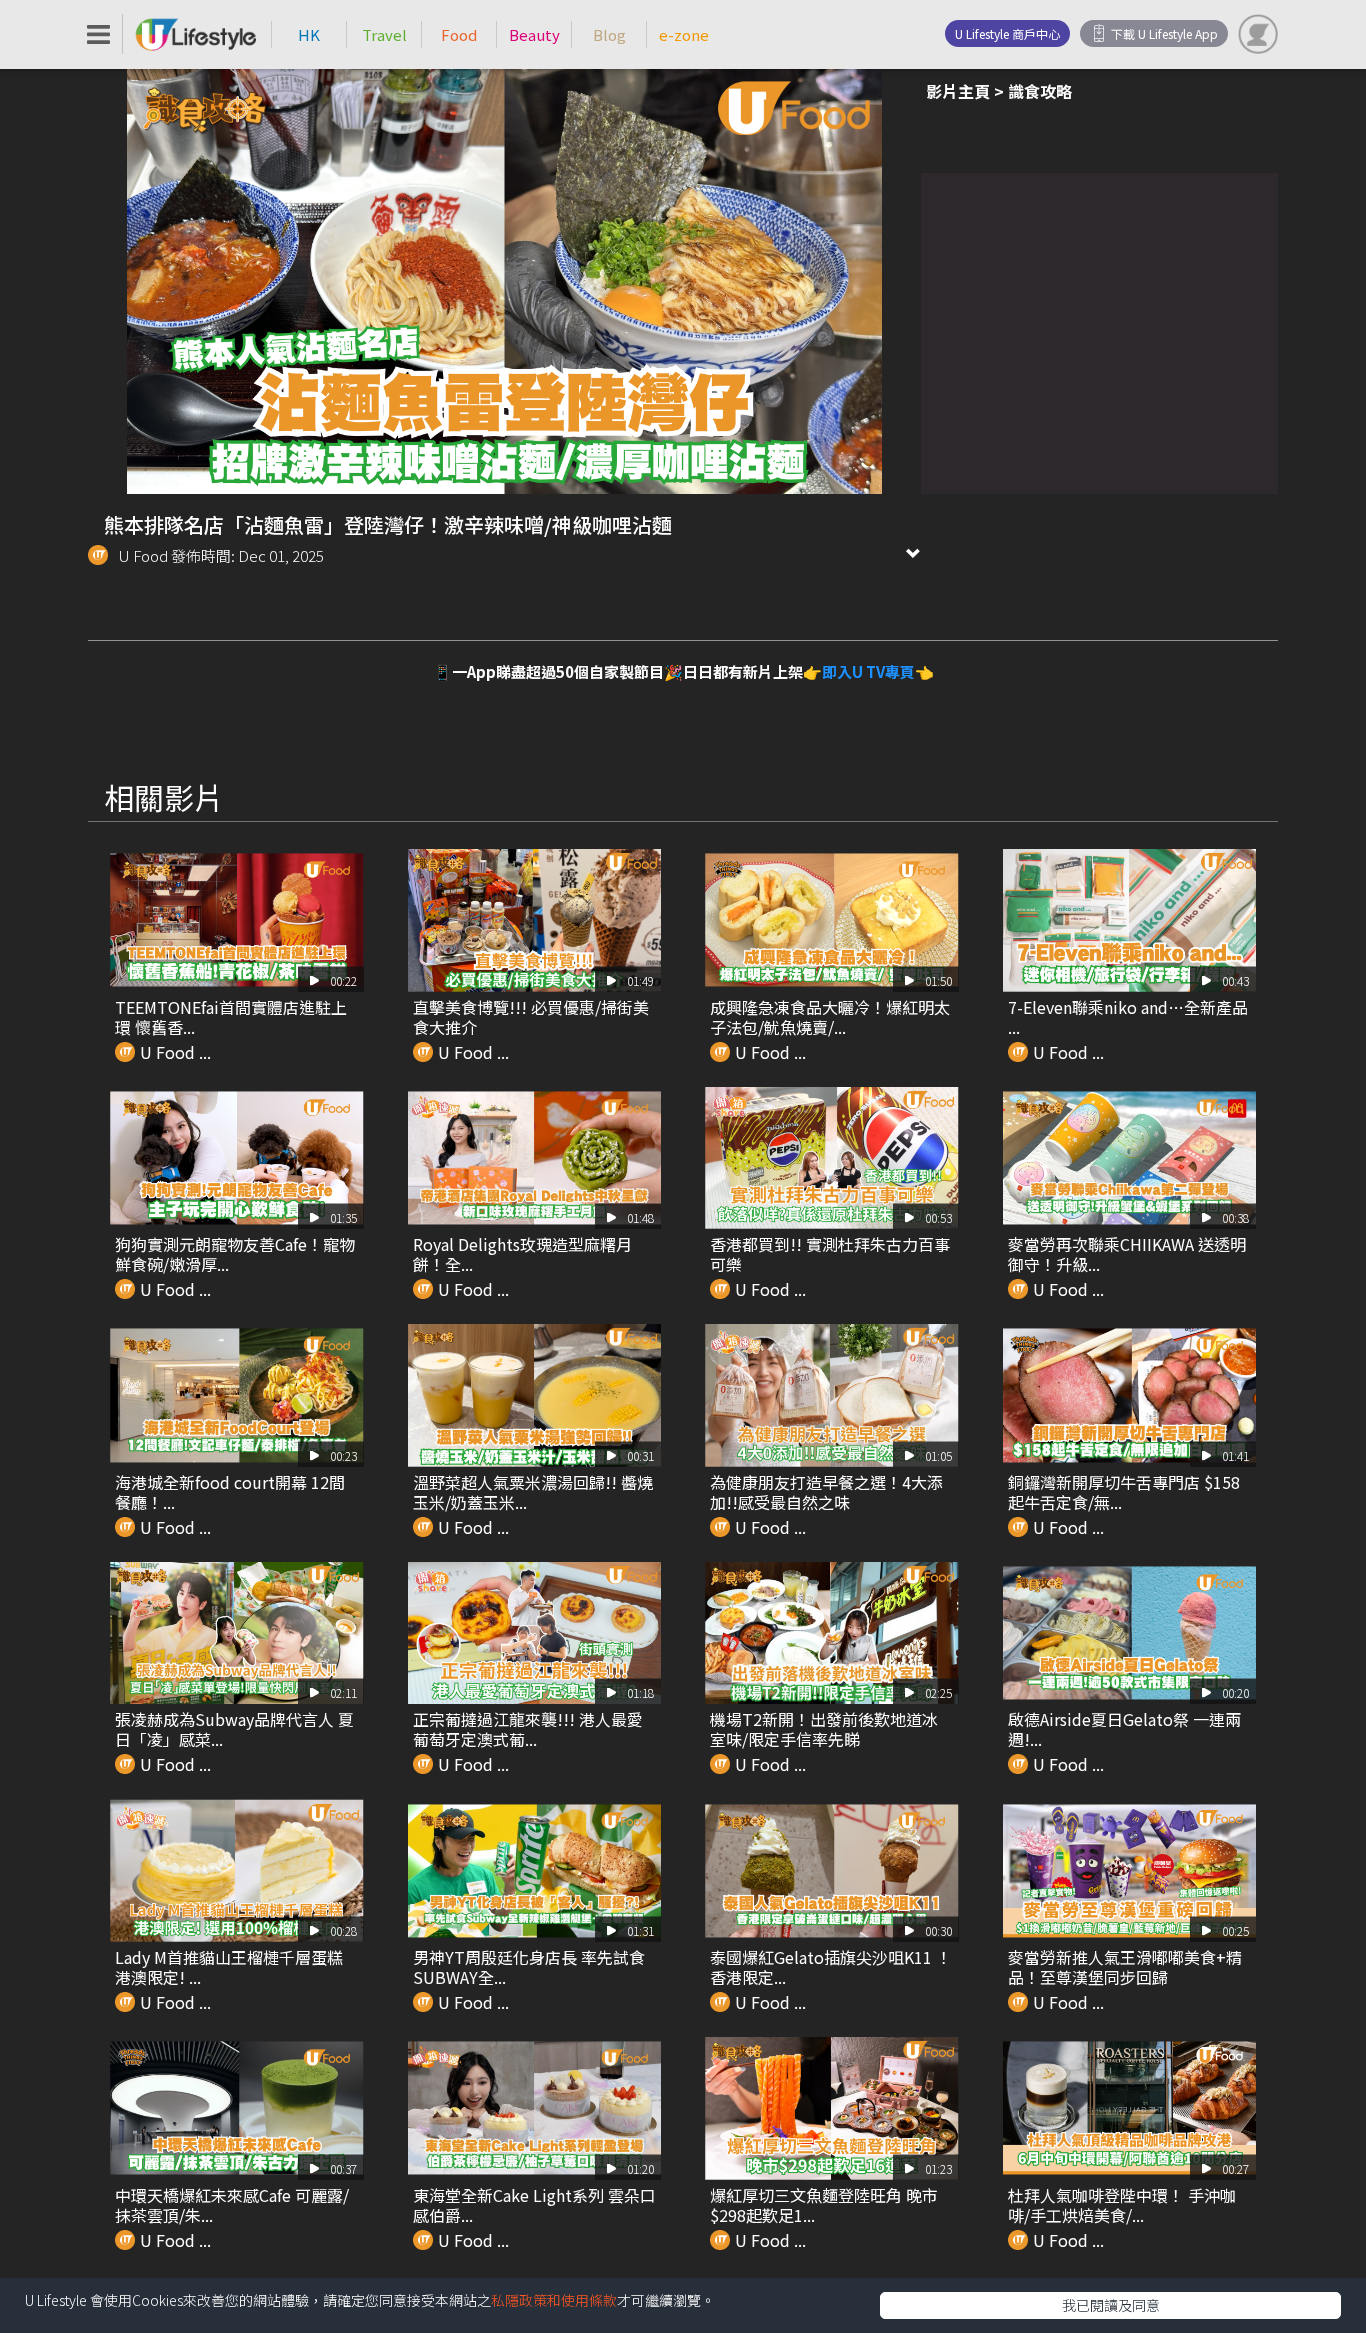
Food (459, 34)
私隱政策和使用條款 (554, 2300)
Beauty (534, 34)
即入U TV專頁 (868, 671)
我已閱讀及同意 (1111, 2305)
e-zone (684, 34)
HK (309, 34)
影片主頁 (958, 91)
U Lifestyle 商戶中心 (1007, 33)
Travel (384, 34)
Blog (609, 34)
